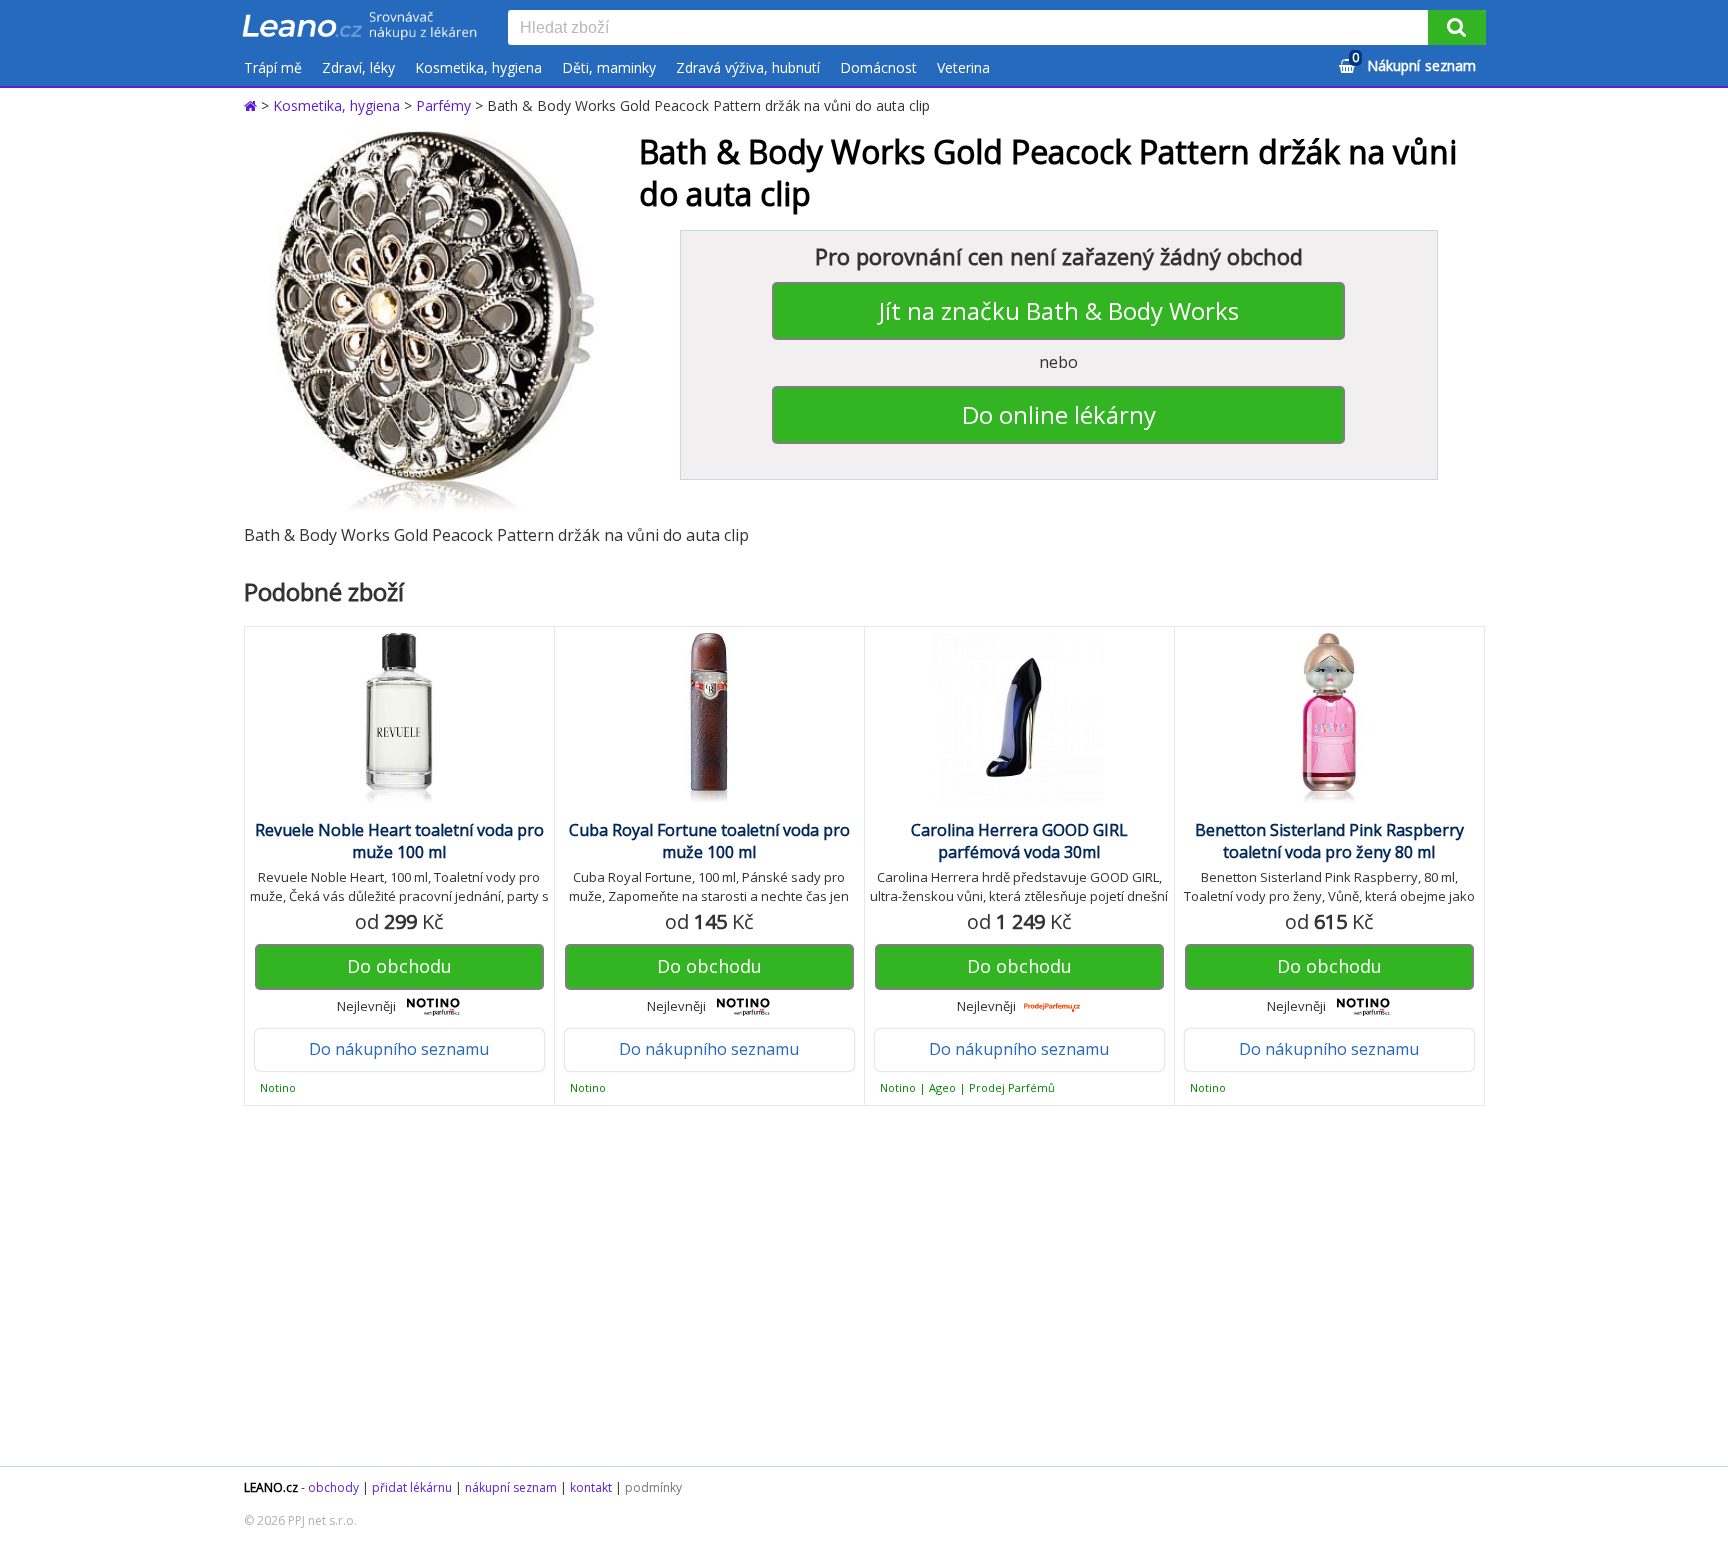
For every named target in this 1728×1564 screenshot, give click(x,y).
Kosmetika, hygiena (478, 67)
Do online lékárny (1059, 414)
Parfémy (443, 105)
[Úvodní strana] (360, 27)
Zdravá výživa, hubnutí (748, 67)
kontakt (591, 1487)
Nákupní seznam (1414, 62)
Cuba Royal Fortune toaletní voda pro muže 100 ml (709, 841)
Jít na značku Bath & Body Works (1059, 310)
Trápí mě (273, 67)
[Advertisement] (854, 1286)
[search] (972, 29)
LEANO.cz (271, 1487)
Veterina (963, 67)
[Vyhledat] (1457, 27)
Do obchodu (399, 966)
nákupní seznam (511, 1487)
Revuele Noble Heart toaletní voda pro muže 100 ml (399, 841)
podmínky (653, 1487)
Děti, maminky (609, 67)
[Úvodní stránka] (252, 105)
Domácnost (878, 67)
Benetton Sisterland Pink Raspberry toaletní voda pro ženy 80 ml (1329, 841)
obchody (333, 1487)
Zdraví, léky (358, 67)
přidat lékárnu (412, 1487)
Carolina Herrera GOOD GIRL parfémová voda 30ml (1019, 841)
